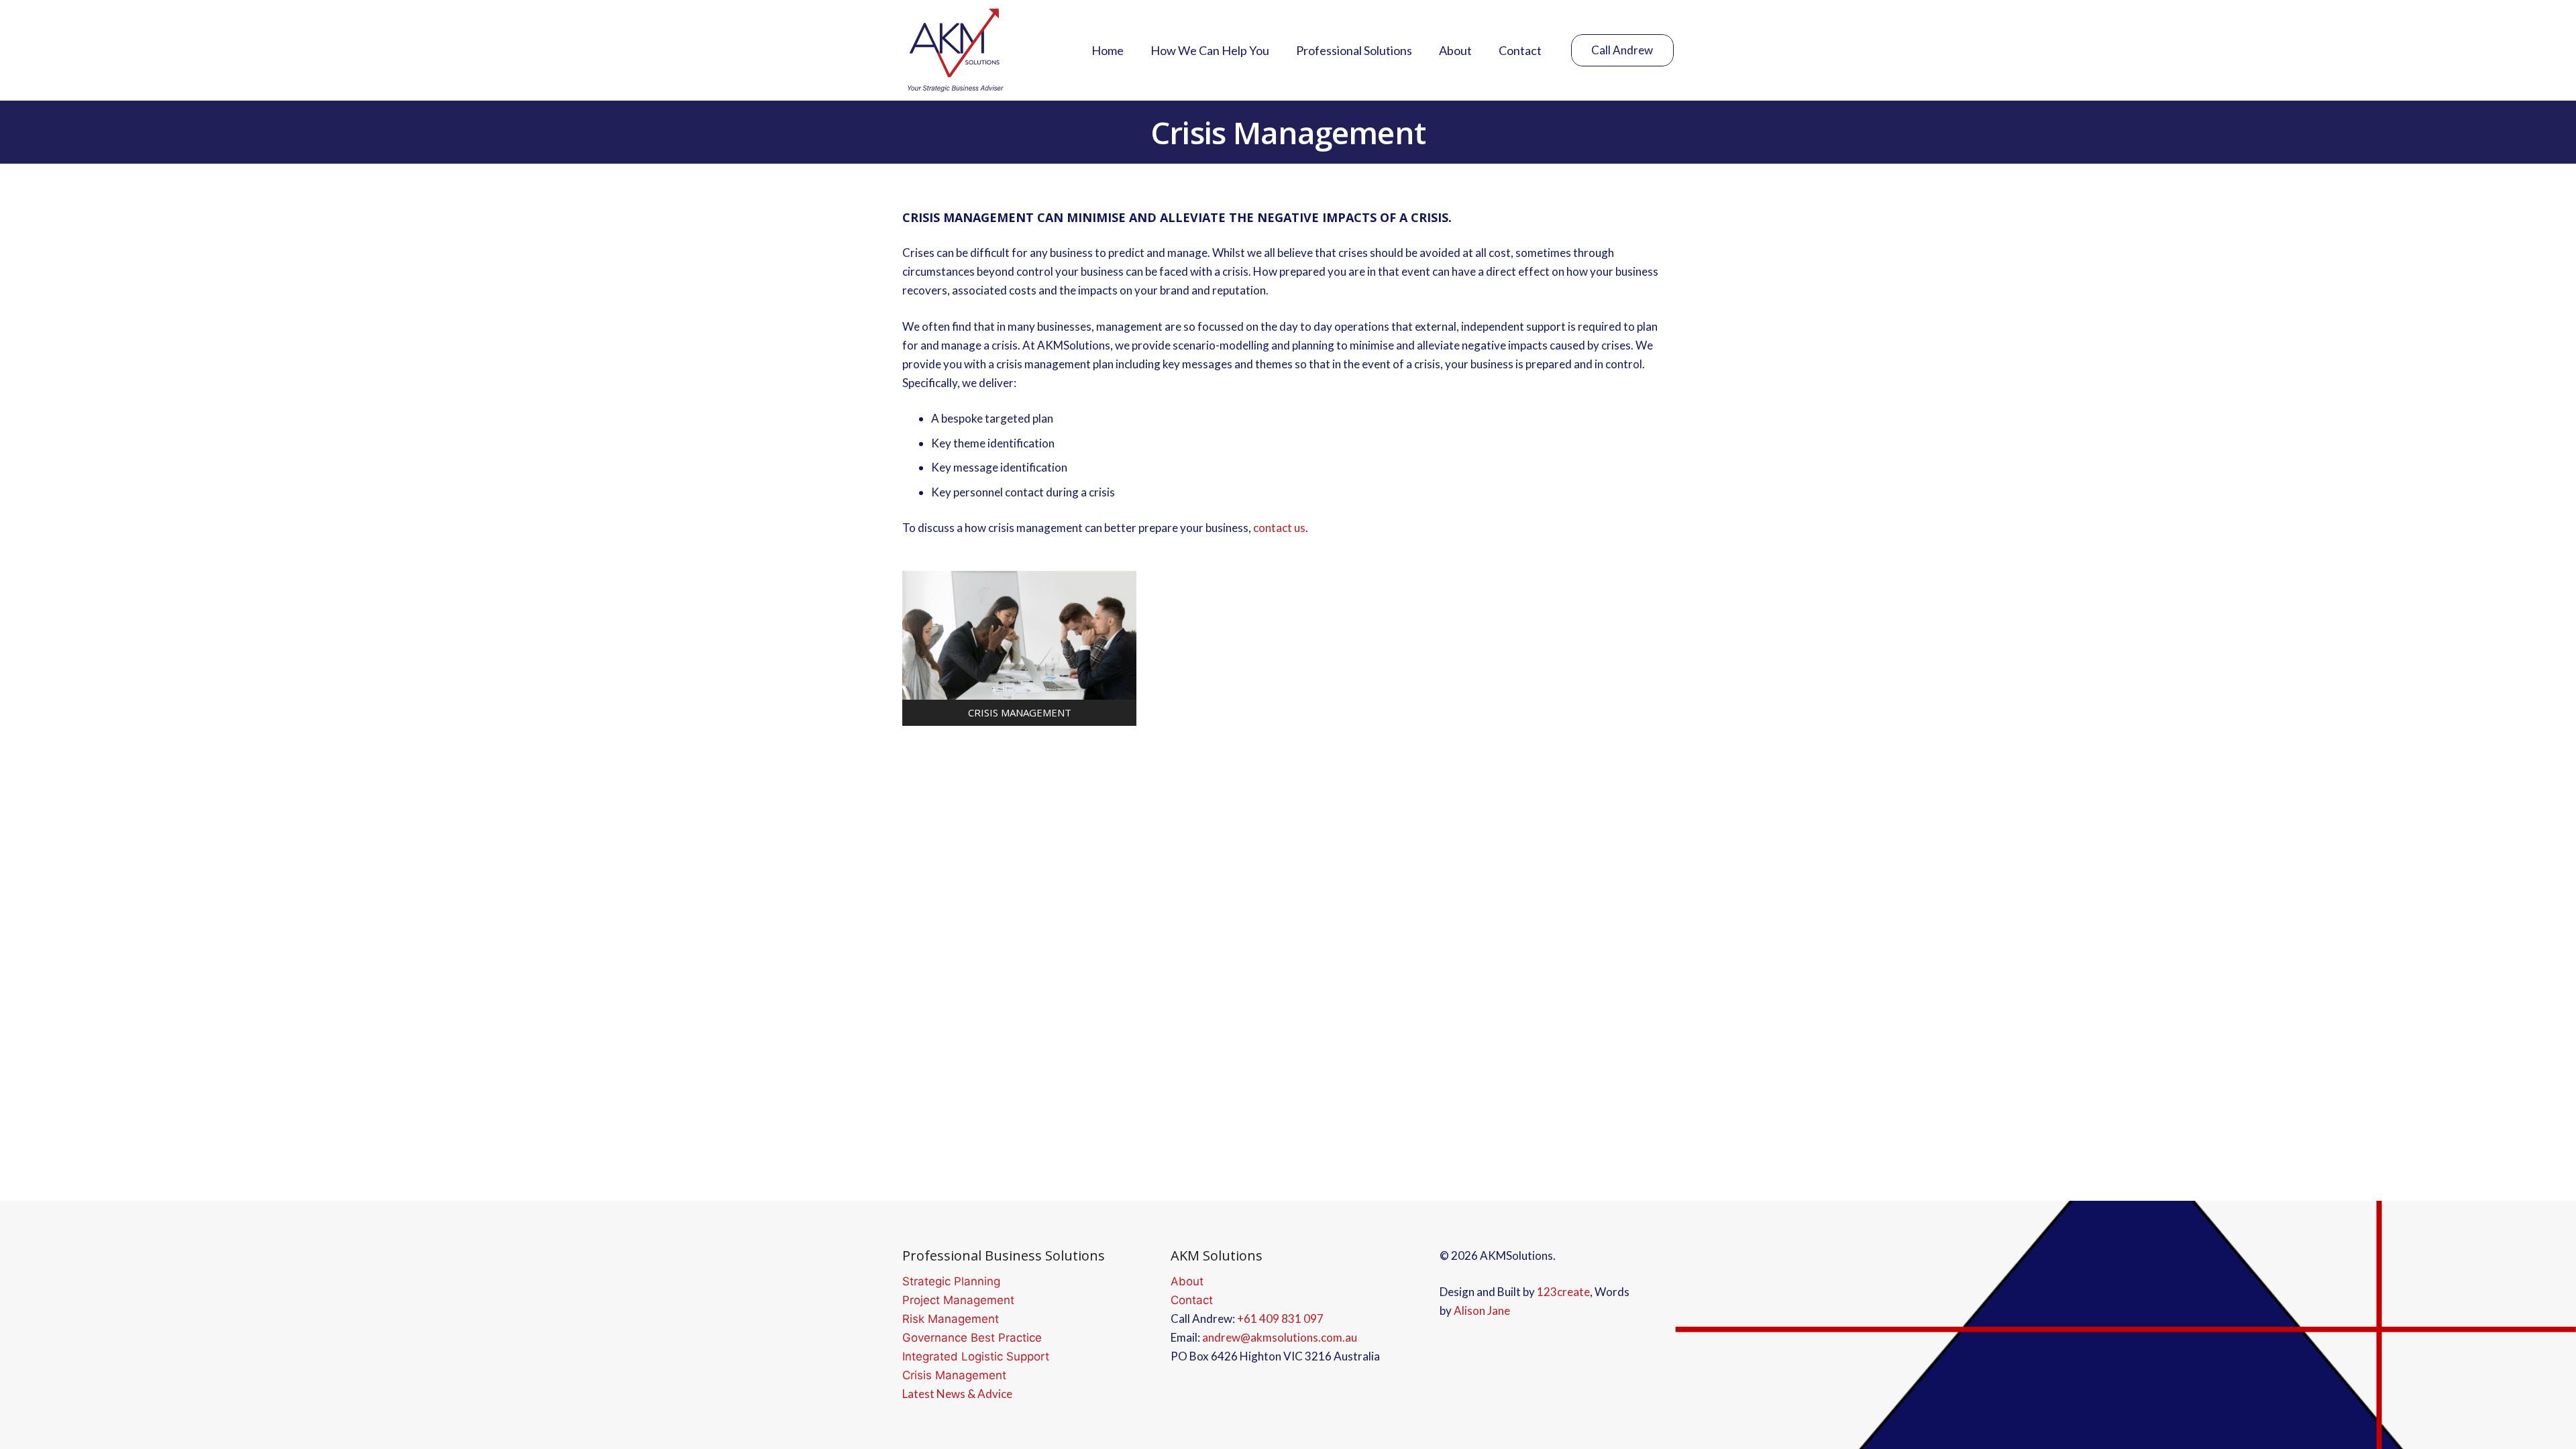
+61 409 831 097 (1280, 1319)
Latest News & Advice (957, 1394)
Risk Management (951, 1319)
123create (1563, 1292)
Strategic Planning (951, 1281)
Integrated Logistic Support (976, 1356)
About (1187, 1281)
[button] (1423, 50)
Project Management (958, 1300)
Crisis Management (954, 1375)
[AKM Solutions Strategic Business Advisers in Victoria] (955, 50)
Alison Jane (1482, 1310)
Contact (1192, 1300)
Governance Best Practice (972, 1338)
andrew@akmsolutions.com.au (1280, 1337)
